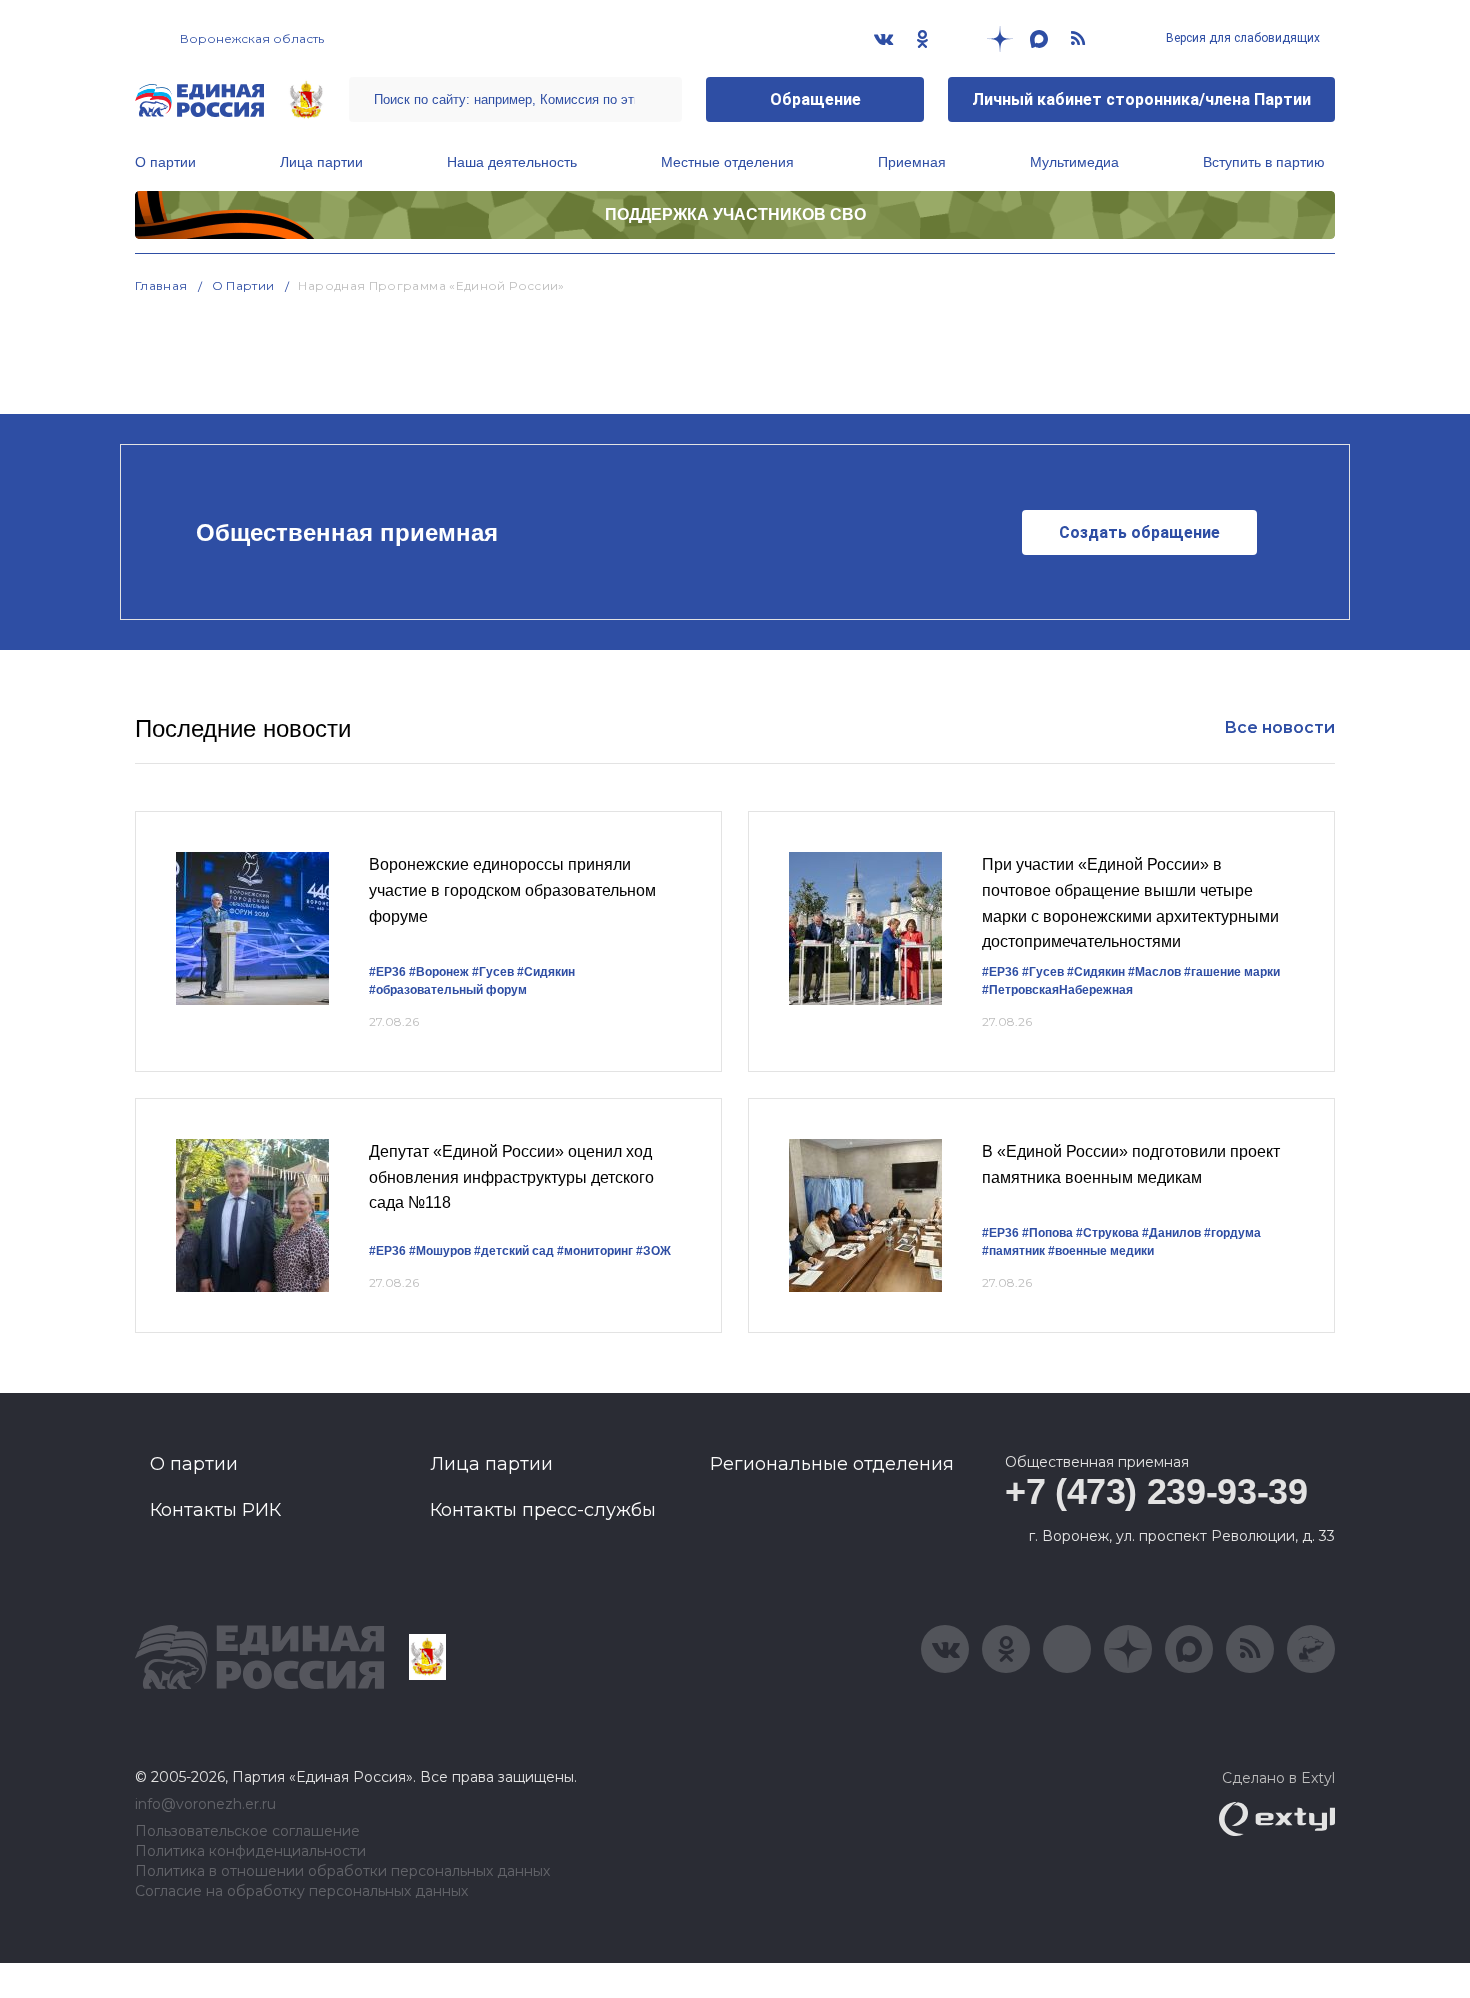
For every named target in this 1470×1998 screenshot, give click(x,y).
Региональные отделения (832, 1464)
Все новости (1279, 727)
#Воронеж (439, 972)
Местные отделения (727, 162)
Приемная (912, 162)
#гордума (1232, 1233)
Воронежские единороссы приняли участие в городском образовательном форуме (512, 890)
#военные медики (1101, 1251)
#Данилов (1171, 1233)
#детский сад (514, 1251)
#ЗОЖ (653, 1251)
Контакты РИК (215, 1510)
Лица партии (321, 162)
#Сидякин (546, 972)
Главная (161, 285)
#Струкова (1107, 1233)
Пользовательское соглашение (247, 1831)
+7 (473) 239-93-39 (1156, 1491)
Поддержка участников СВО (735, 214)
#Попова (1047, 1233)
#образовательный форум (448, 990)
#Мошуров (440, 1251)
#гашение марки (1232, 972)
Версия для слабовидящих (1241, 38)
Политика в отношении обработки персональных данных (342, 1871)
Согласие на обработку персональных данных (301, 1891)
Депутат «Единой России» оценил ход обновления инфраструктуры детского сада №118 (511, 1177)
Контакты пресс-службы (543, 1510)
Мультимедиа (1074, 162)
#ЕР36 (387, 972)
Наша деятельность (512, 162)
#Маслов (1154, 972)
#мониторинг (595, 1251)
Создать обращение (1139, 532)
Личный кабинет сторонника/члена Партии (1141, 99)
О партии (165, 162)
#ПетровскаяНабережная (1057, 990)
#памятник (1013, 1251)
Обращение (815, 99)
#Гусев (493, 972)
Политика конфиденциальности (250, 1851)
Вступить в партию (1264, 162)
